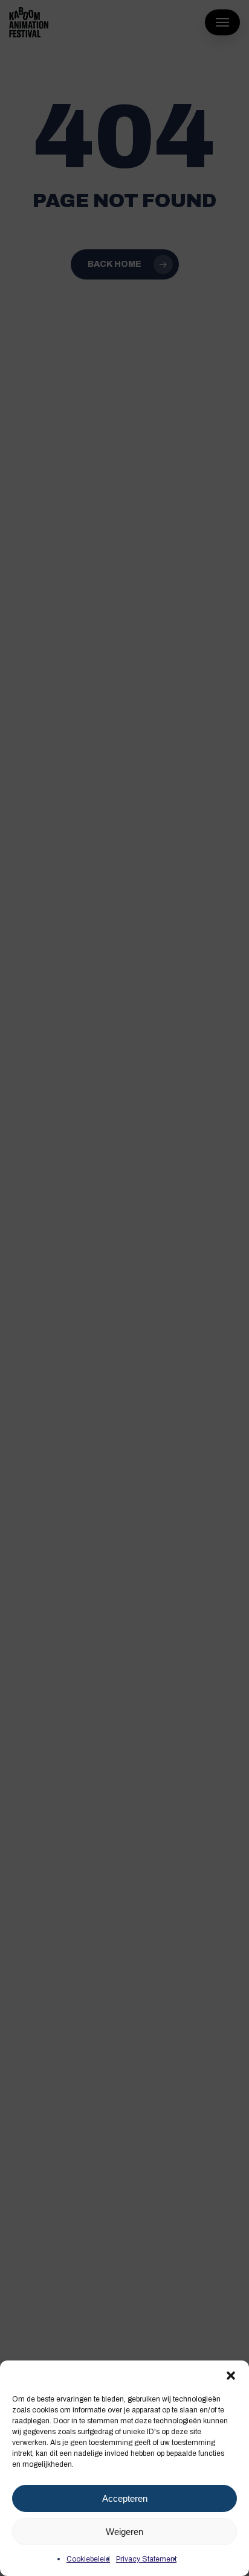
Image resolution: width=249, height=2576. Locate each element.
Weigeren (124, 2532)
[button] (231, 2376)
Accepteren (125, 2498)
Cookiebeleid (88, 2559)
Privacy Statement (146, 2559)
